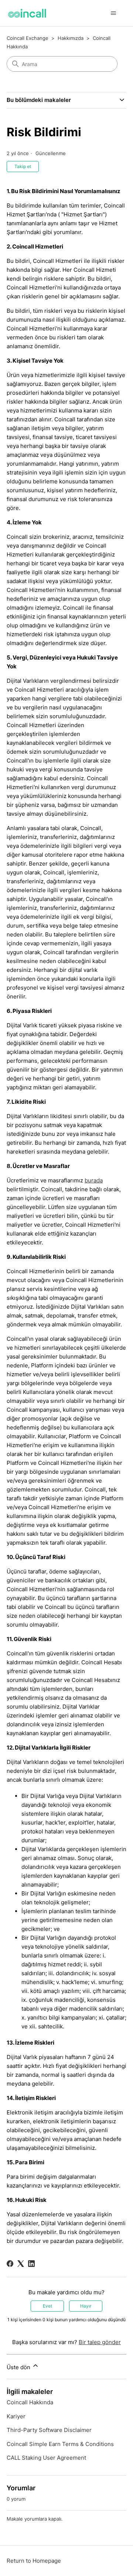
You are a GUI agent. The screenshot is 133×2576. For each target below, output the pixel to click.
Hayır (86, 2306)
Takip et (23, 166)
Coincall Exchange (28, 38)
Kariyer (16, 2416)
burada (94, 1180)
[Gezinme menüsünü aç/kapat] (113, 13)
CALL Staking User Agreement (46, 2458)
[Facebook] (10, 2264)
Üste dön (19, 2367)
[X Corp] (21, 2264)
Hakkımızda (71, 38)
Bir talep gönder (100, 2342)
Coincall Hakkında (30, 2402)
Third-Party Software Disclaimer (49, 2430)
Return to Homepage (34, 2561)
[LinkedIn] (31, 2264)
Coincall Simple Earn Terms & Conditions (60, 2444)
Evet (47, 2306)
